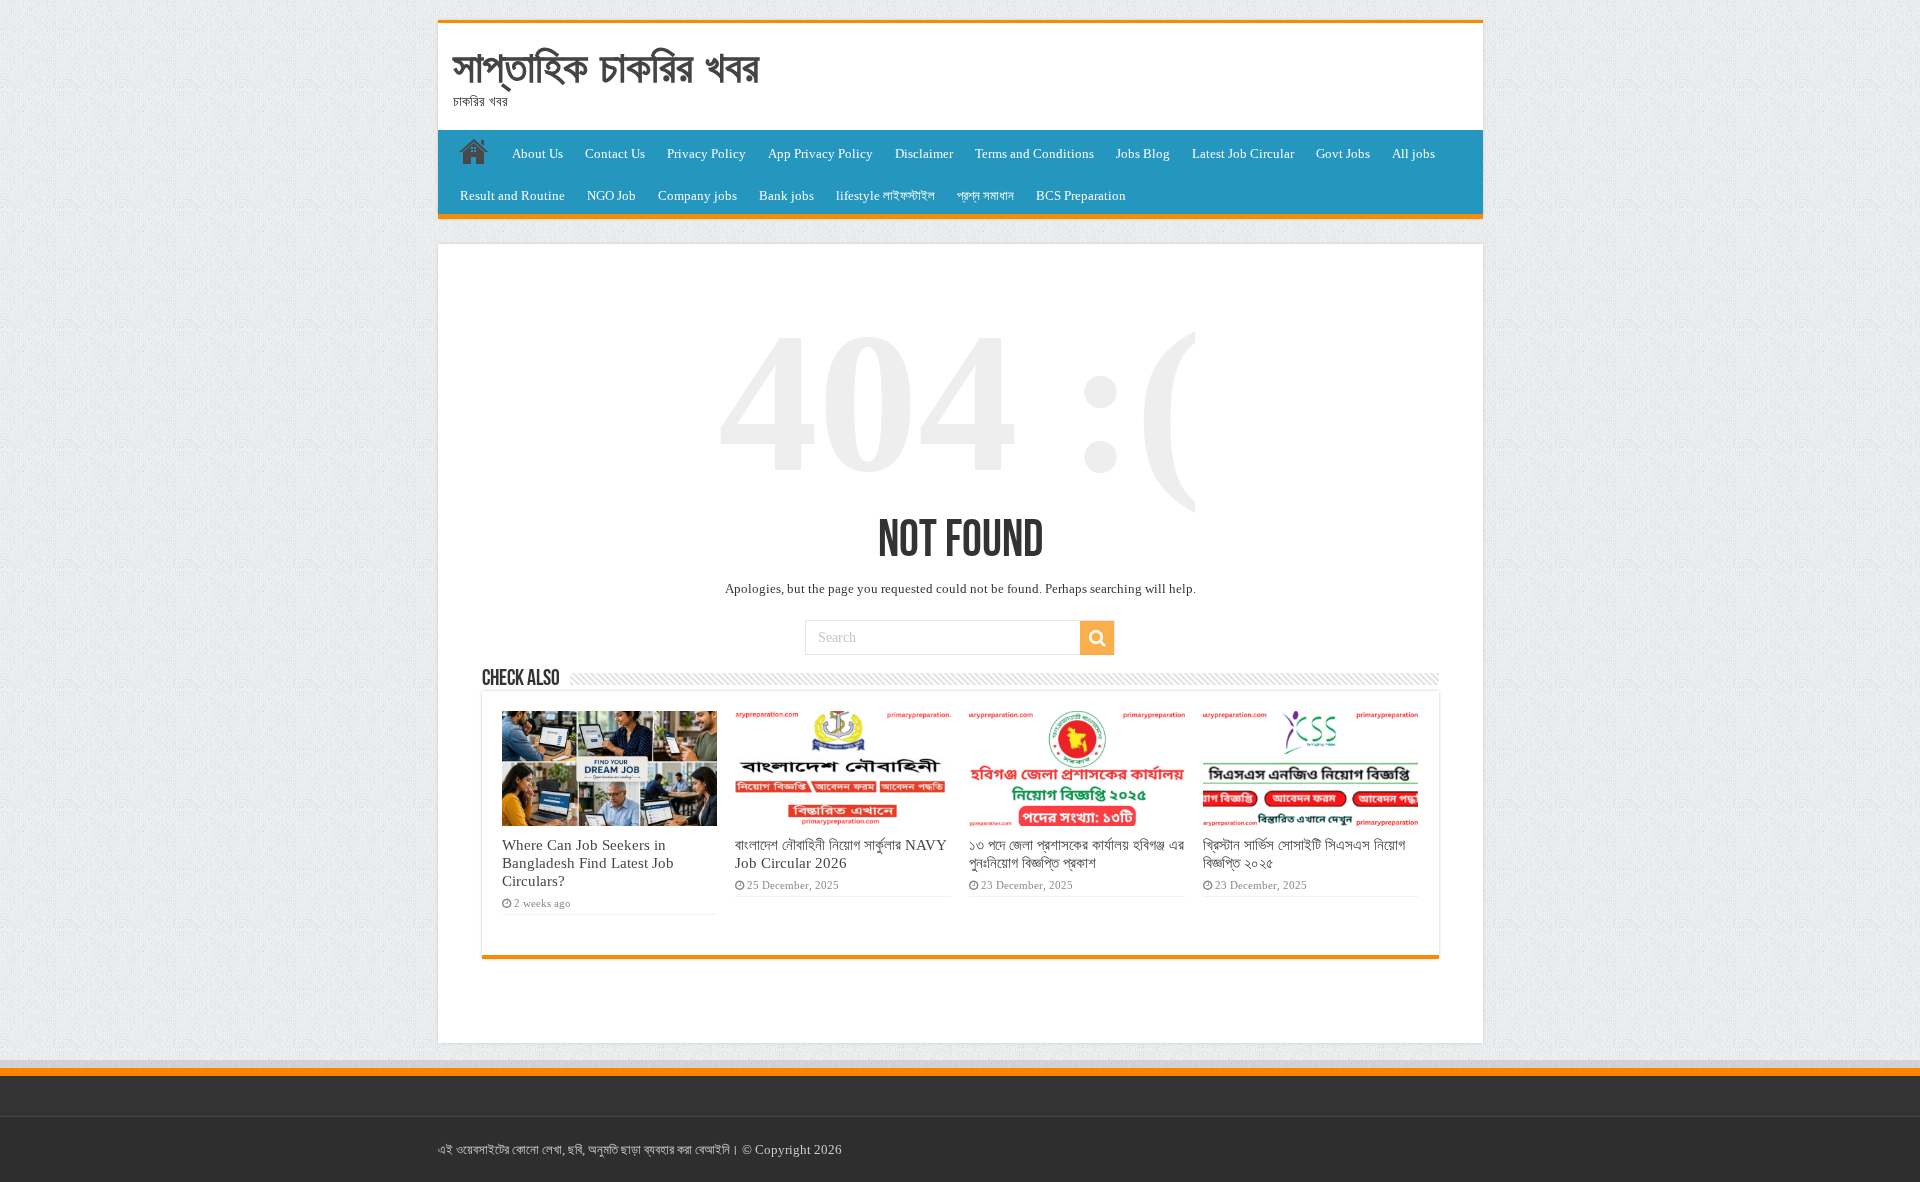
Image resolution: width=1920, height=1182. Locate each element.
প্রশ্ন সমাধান (985, 195)
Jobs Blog (1143, 153)
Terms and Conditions (1034, 153)
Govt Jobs (1343, 153)
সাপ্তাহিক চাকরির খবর (606, 67)
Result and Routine (512, 195)
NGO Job (611, 195)
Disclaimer (924, 153)
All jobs (1413, 153)
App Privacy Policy (820, 153)
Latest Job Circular (1243, 153)
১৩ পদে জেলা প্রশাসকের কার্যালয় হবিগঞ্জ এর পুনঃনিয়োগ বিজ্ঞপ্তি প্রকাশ (1076, 853)
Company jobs (697, 195)
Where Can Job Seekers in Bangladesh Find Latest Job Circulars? (588, 862)
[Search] (1097, 638)
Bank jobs (786, 195)
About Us (537, 153)
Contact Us (615, 153)
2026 (828, 1149)
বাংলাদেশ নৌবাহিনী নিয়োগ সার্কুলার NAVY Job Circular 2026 (840, 853)
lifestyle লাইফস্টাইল (885, 195)
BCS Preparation (1081, 195)
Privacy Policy (706, 153)
